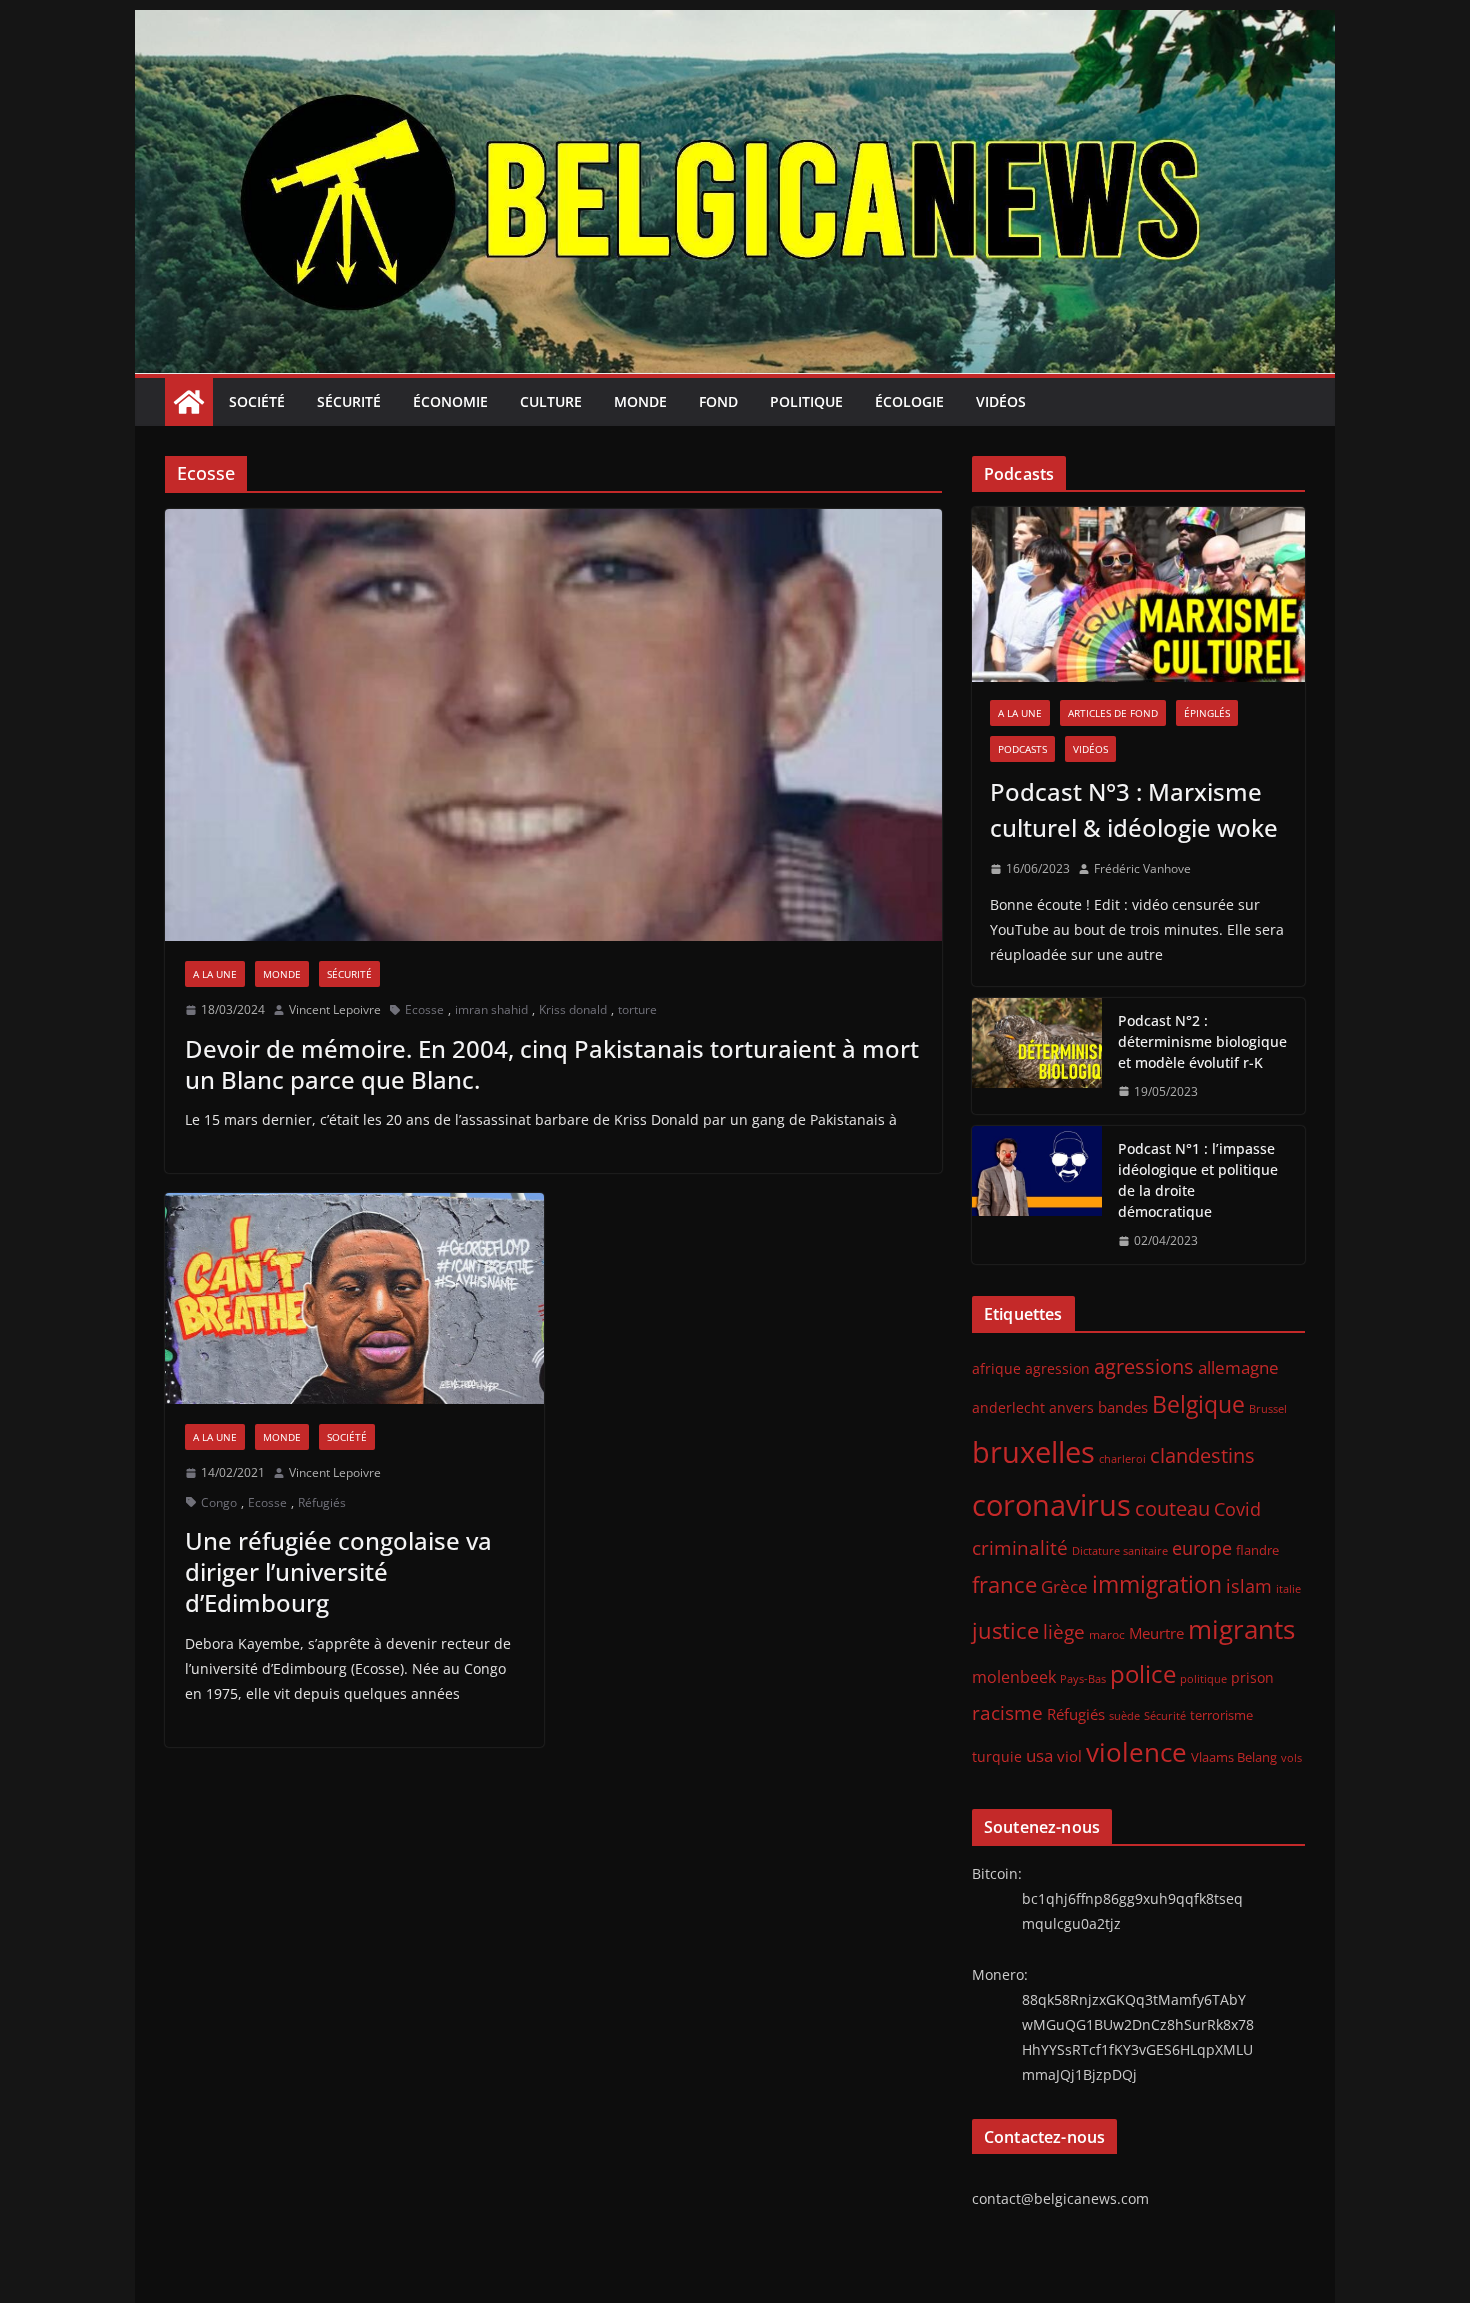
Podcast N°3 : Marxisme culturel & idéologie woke (1134, 809)
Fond (718, 401)
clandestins (1202, 1455)
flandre (1257, 1550)
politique (1203, 1678)
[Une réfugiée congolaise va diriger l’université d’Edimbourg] (354, 1298)
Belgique (1198, 1404)
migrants (1241, 1629)
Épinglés (1207, 713)
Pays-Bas (1083, 1678)
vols (1291, 1757)
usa (1039, 1755)
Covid (1237, 1509)
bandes (1123, 1407)
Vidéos (1001, 401)
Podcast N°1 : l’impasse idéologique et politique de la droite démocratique (1198, 1180)
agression (1057, 1369)
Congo (219, 1502)
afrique (996, 1368)
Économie (450, 401)
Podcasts (1022, 749)
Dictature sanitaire (1120, 1551)
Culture (551, 401)
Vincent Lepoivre (335, 1009)
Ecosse (424, 1009)
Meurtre (1156, 1633)
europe (1202, 1547)
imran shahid (491, 1009)
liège (1064, 1632)
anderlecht (1008, 1407)
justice (1005, 1630)
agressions (1144, 1366)
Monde (640, 401)
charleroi (1122, 1458)
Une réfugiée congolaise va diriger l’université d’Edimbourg (338, 1571)
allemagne (1238, 1367)
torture (637, 1009)
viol (1069, 1756)
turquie (997, 1756)
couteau (1172, 1508)
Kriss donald (573, 1009)
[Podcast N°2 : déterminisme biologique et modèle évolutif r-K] (1037, 1056)
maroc (1107, 1634)
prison (1252, 1677)
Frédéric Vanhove (1142, 868)
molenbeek (1014, 1677)
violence (1136, 1752)
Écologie (909, 401)
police (1143, 1674)
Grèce (1064, 1586)
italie (1288, 1589)
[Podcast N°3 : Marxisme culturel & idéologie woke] (1138, 594)
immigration (1157, 1584)
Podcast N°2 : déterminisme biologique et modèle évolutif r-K (1202, 1041)
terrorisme (1221, 1715)
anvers (1071, 1407)
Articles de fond (1113, 713)
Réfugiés (322, 1502)
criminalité (1020, 1547)
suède (1124, 1716)
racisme (1007, 1712)
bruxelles (1033, 1452)
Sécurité (349, 401)
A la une (215, 974)
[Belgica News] (735, 24)
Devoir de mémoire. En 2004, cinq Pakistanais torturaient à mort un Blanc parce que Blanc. (552, 1064)
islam (1249, 1586)
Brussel (1268, 1409)
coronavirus (1051, 1504)
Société (257, 401)
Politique (806, 401)
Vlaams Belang (1234, 1757)
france (1004, 1584)
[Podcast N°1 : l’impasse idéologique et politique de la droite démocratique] (1037, 1195)
